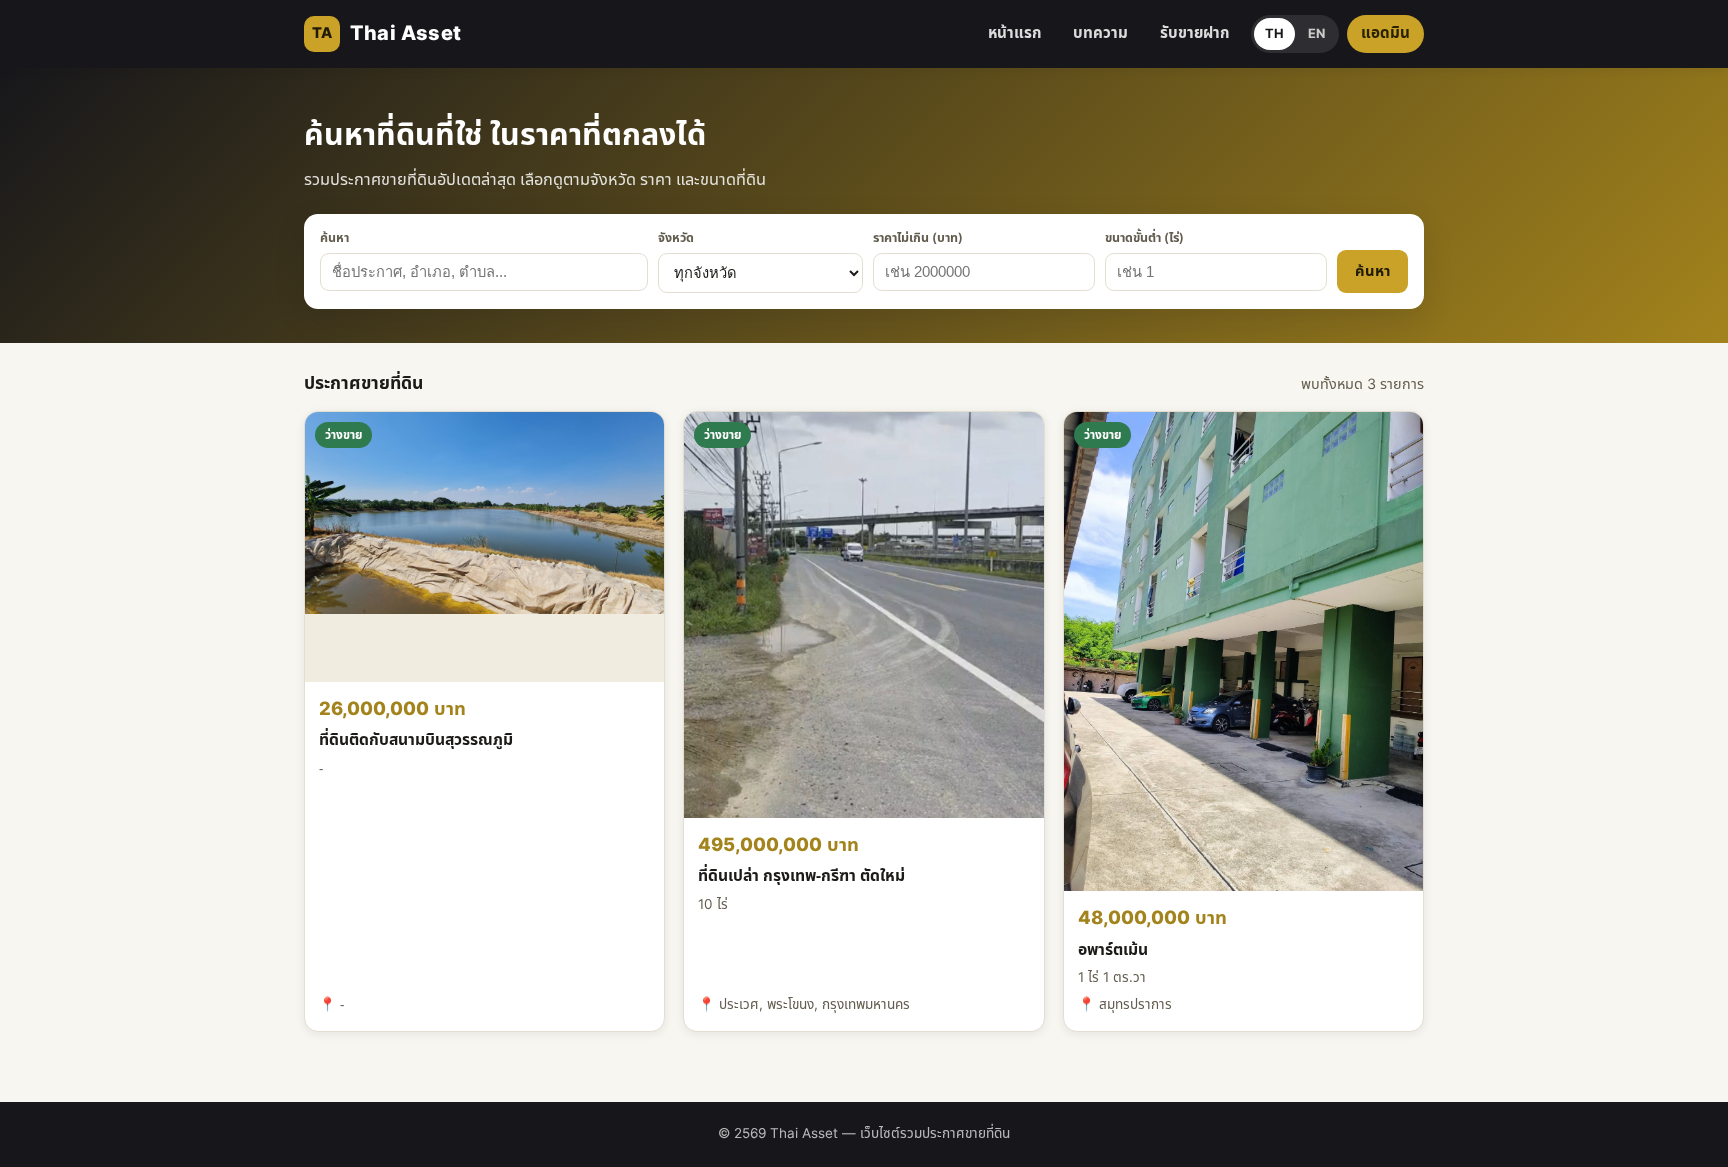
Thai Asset (386, 34)
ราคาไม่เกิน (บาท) (918, 239)
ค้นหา (334, 239)
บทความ (1100, 33)
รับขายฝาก (1194, 33)
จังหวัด (676, 239)
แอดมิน (1385, 33)
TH (1274, 34)
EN (1316, 34)
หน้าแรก (1014, 33)
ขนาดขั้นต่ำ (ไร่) (1144, 239)
